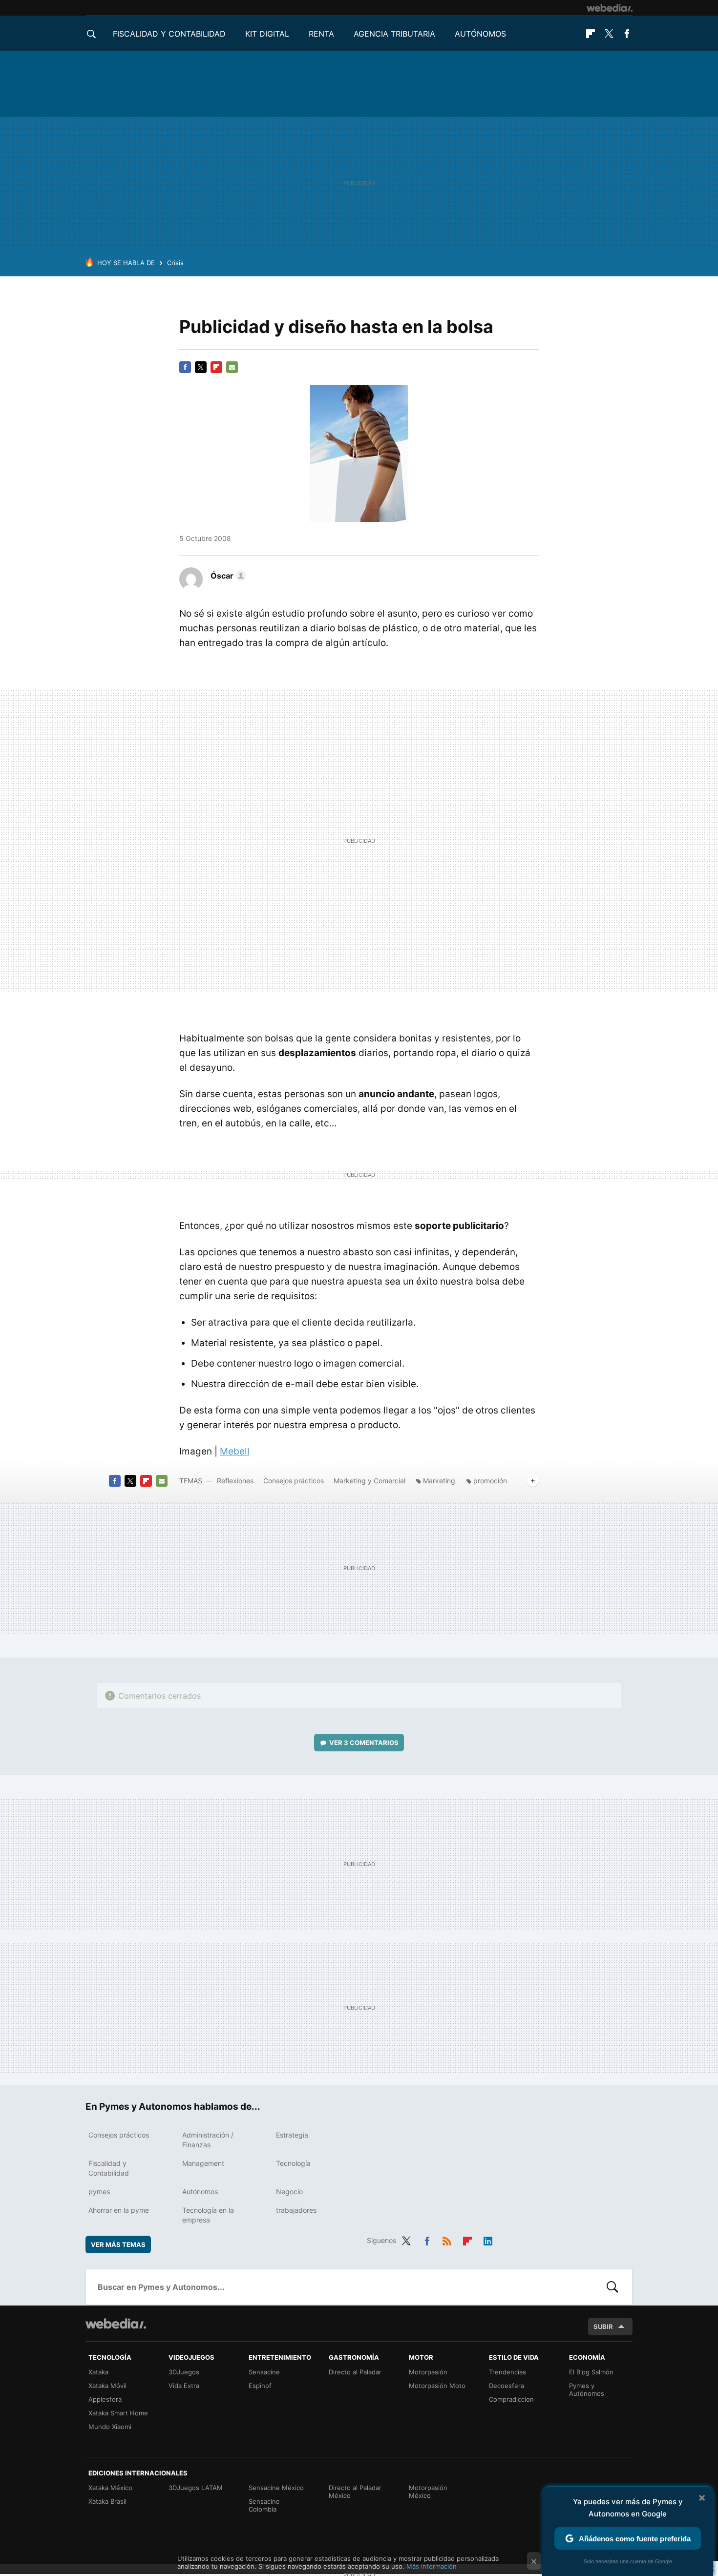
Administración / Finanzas (208, 2140)
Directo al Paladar (355, 2372)
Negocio (289, 2192)
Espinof (260, 2386)
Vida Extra (184, 2386)
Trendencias (507, 2372)
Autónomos (480, 34)
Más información (432, 2566)
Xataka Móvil (107, 2386)
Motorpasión (428, 2372)
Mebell (235, 1451)
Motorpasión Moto (437, 2386)
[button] (227, 576)
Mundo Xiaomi (110, 2427)
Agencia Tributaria (394, 34)
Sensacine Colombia (264, 2505)
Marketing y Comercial (370, 1481)
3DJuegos (184, 2372)
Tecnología (293, 2163)
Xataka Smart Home (118, 2413)
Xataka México (110, 2488)
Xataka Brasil (107, 2501)
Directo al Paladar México (355, 2492)
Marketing (439, 1481)
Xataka (98, 2372)
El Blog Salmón (591, 2372)
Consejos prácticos (294, 1481)
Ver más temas (118, 2244)
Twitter (609, 34)
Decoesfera (507, 2386)
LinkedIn (488, 2239)
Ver (364, 1743)
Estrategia (292, 2135)
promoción (490, 1481)
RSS (447, 2239)
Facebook (627, 34)
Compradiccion (511, 2399)
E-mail (232, 367)
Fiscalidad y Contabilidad (169, 34)
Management (203, 2163)
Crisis (175, 263)
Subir (603, 2327)
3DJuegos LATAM (196, 2488)
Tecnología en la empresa (208, 2215)
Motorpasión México (428, 2492)
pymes (99, 2192)
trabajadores (296, 2210)
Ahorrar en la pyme (119, 2210)
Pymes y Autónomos (587, 2389)
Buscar (612, 2287)
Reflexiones (235, 1481)
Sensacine (264, 2372)
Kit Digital (267, 34)
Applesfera (105, 2399)
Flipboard (591, 34)
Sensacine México (276, 2488)
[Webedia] (610, 8)
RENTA (321, 34)
